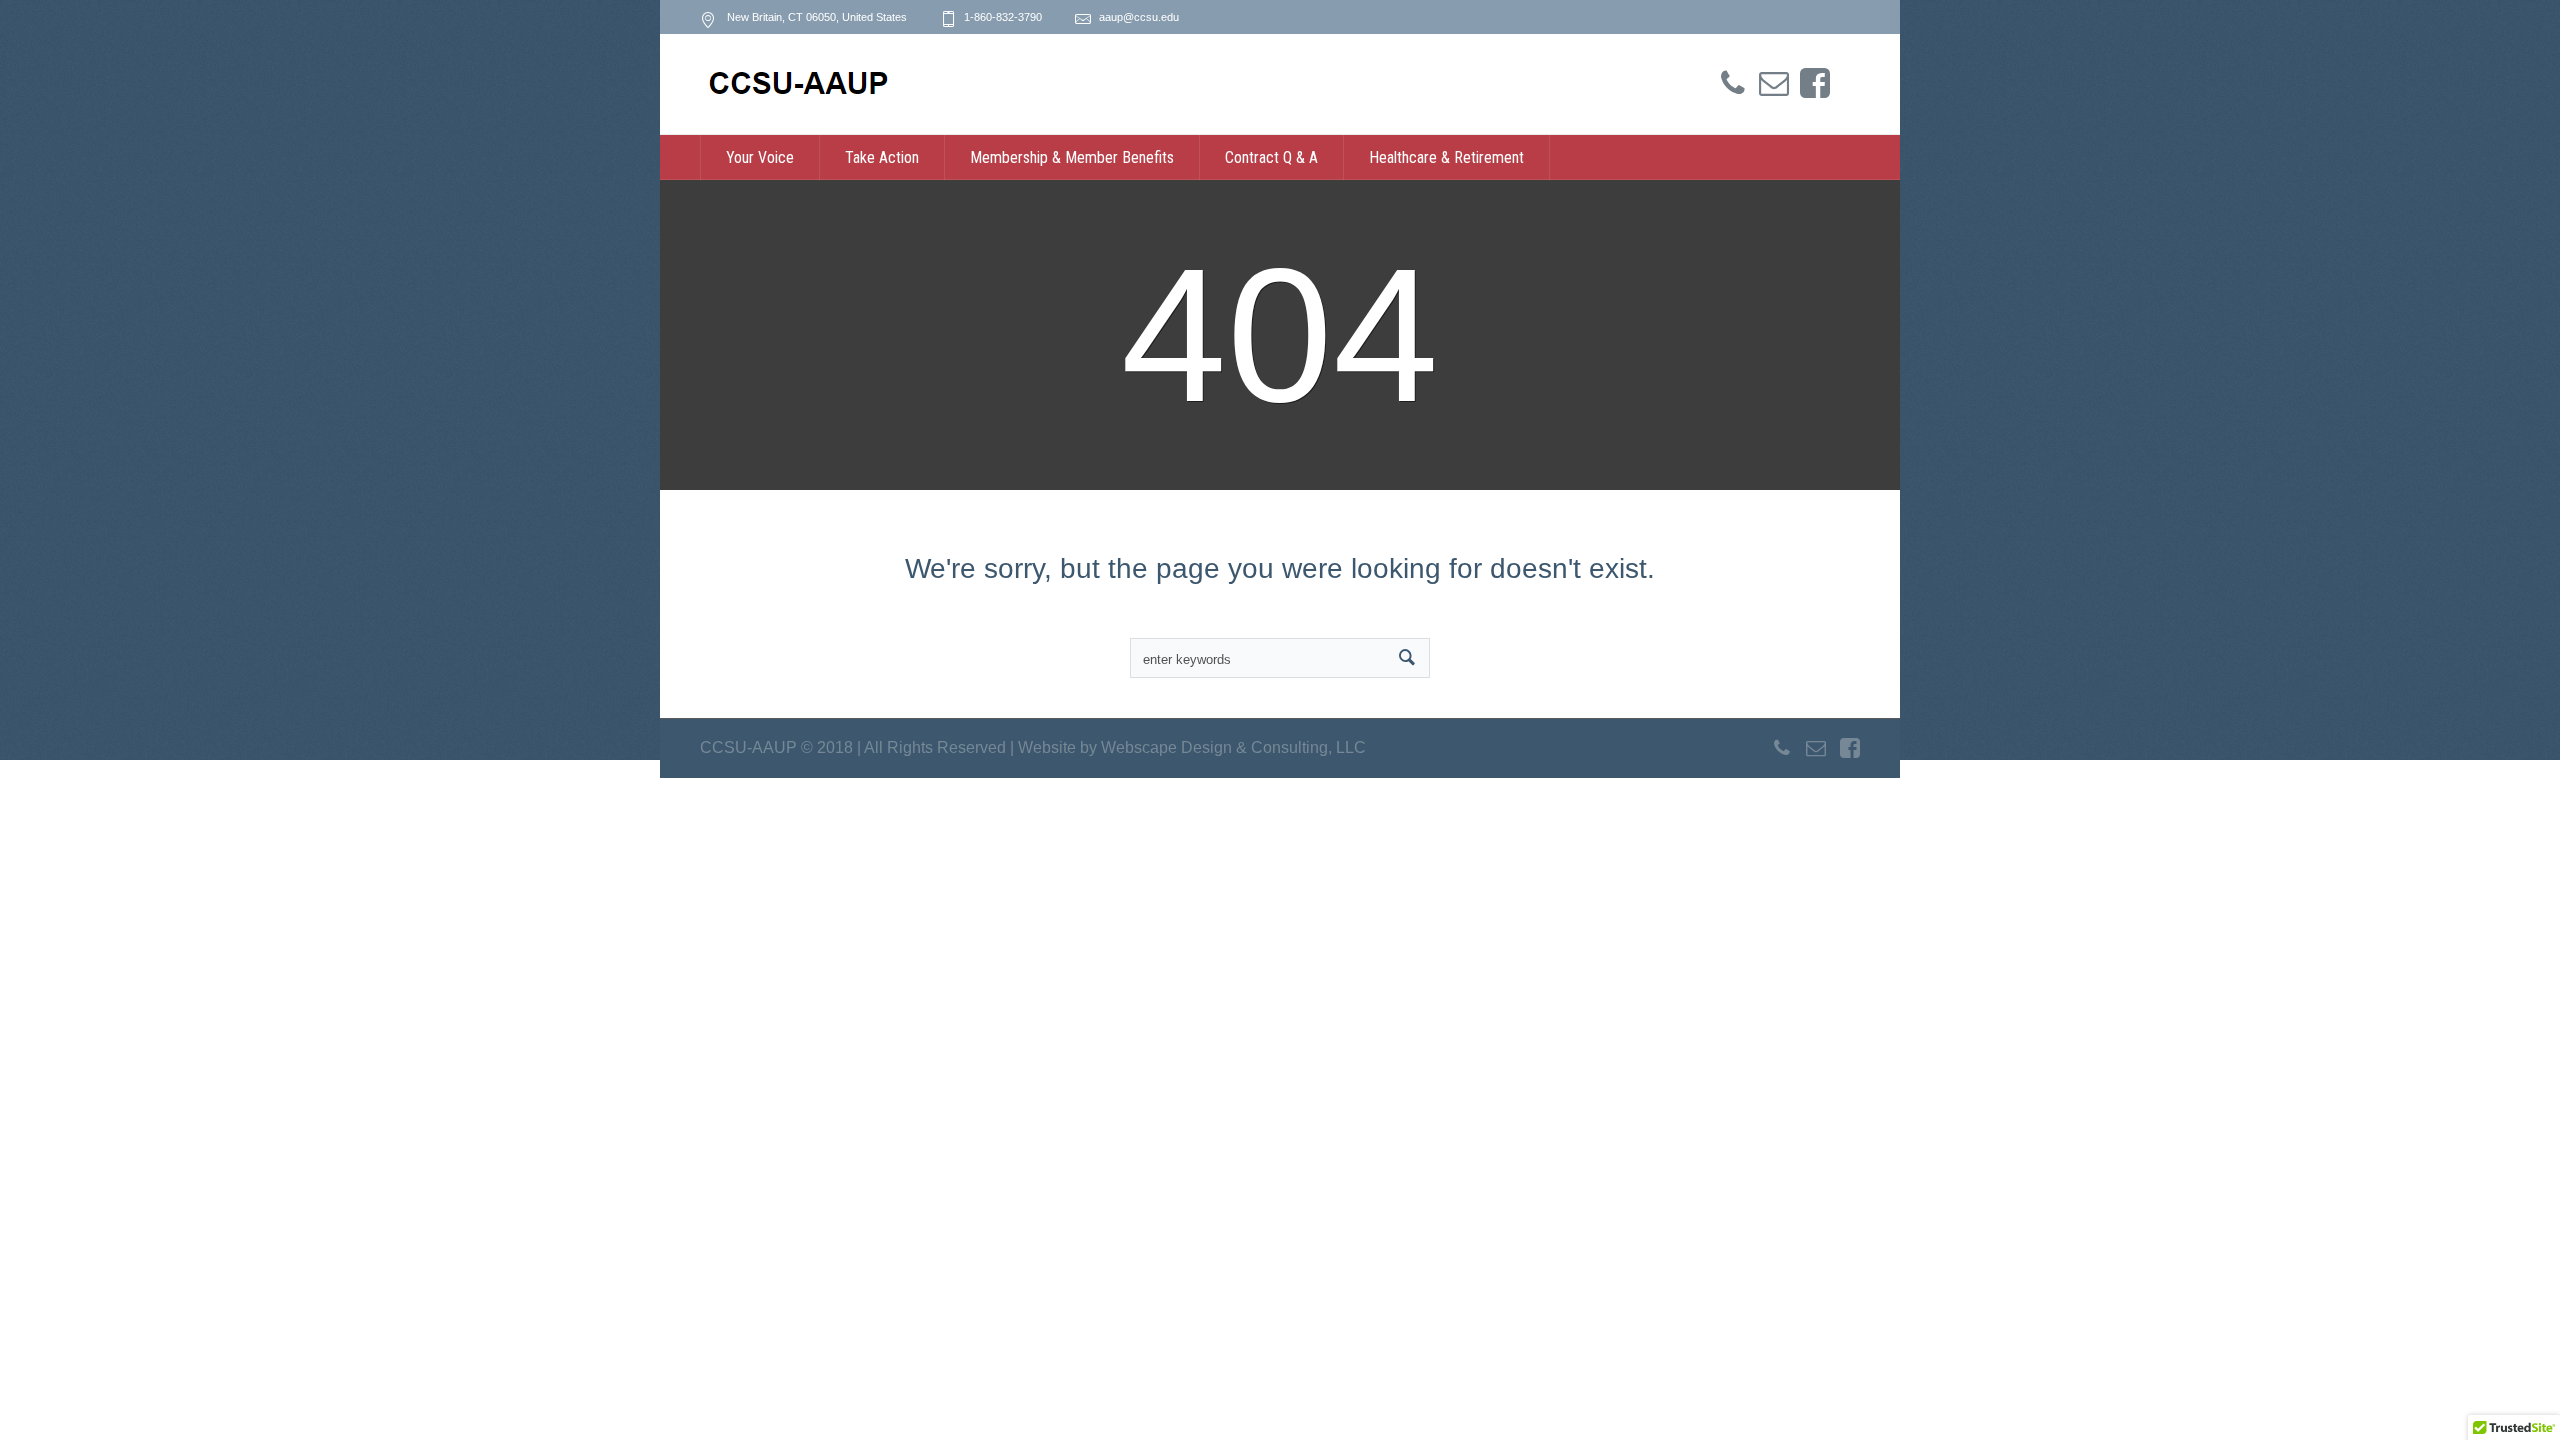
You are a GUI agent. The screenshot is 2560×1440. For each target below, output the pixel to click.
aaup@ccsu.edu (1139, 17)
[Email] (1774, 84)
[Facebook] (1815, 84)
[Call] (1733, 84)
